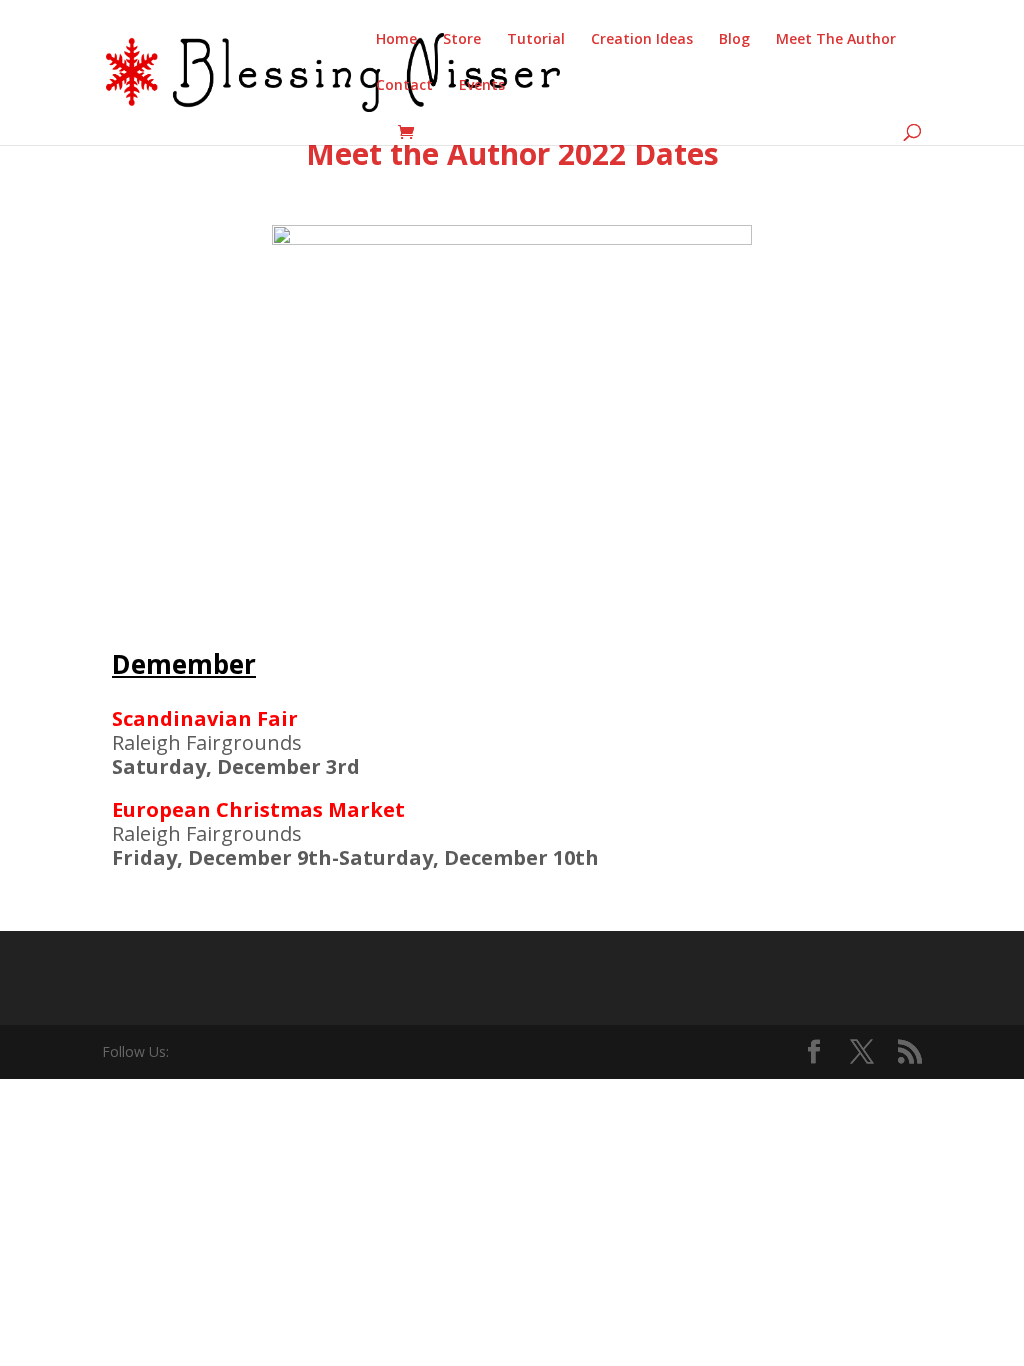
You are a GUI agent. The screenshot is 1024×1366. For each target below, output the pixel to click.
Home (396, 40)
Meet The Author (836, 40)
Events (482, 86)
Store (462, 40)
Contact (404, 86)
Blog (734, 40)
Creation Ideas (642, 40)
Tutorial (536, 40)
